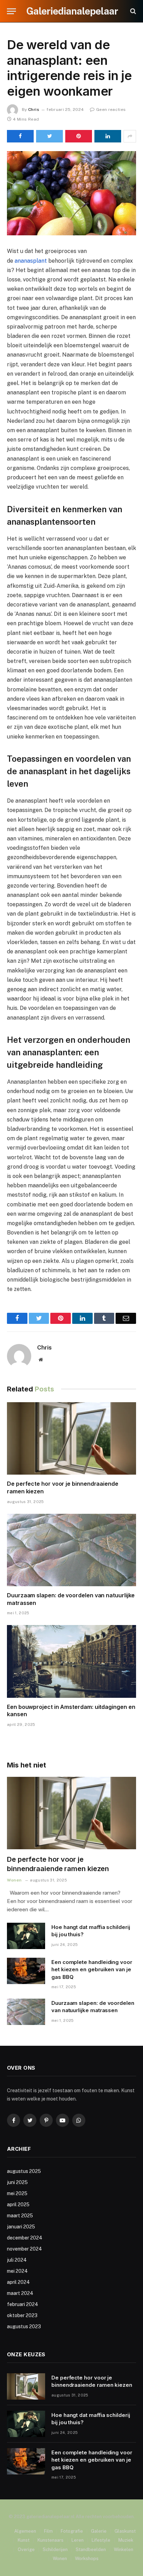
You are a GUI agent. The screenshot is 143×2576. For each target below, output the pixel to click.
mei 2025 (17, 2193)
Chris (34, 110)
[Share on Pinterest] (79, 136)
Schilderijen (55, 2549)
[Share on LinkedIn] (108, 136)
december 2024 (25, 2238)
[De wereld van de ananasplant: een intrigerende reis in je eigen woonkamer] (71, 193)
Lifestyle (101, 2540)
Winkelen (124, 2549)
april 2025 (18, 2204)
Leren (78, 2540)
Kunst (24, 2540)
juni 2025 (17, 2182)
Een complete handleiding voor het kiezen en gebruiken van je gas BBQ (92, 1970)
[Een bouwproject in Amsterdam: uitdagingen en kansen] (71, 1661)
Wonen (60, 2558)
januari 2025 (21, 2227)
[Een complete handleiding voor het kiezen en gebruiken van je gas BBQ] (26, 1971)
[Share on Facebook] (20, 136)
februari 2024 (23, 2304)
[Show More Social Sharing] (130, 136)
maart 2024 (20, 2293)
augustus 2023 (24, 2326)
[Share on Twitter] (49, 136)
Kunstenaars (51, 2540)
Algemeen (25, 2531)
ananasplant (31, 261)
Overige (26, 2549)
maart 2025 (20, 2216)
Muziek (126, 2540)
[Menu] (11, 11)
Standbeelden (91, 2549)
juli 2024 (17, 2260)
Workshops (87, 2558)
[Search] (132, 11)
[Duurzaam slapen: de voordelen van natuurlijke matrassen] (71, 1550)
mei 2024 (17, 2271)
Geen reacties (111, 110)
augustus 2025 (24, 2171)
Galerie (99, 2531)
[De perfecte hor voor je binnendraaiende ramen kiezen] (71, 1438)
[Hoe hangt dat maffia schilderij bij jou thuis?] (26, 1936)
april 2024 (18, 2282)
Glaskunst (125, 2531)
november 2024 (24, 2249)
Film (48, 2531)
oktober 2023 (22, 2315)
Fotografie (72, 2531)
